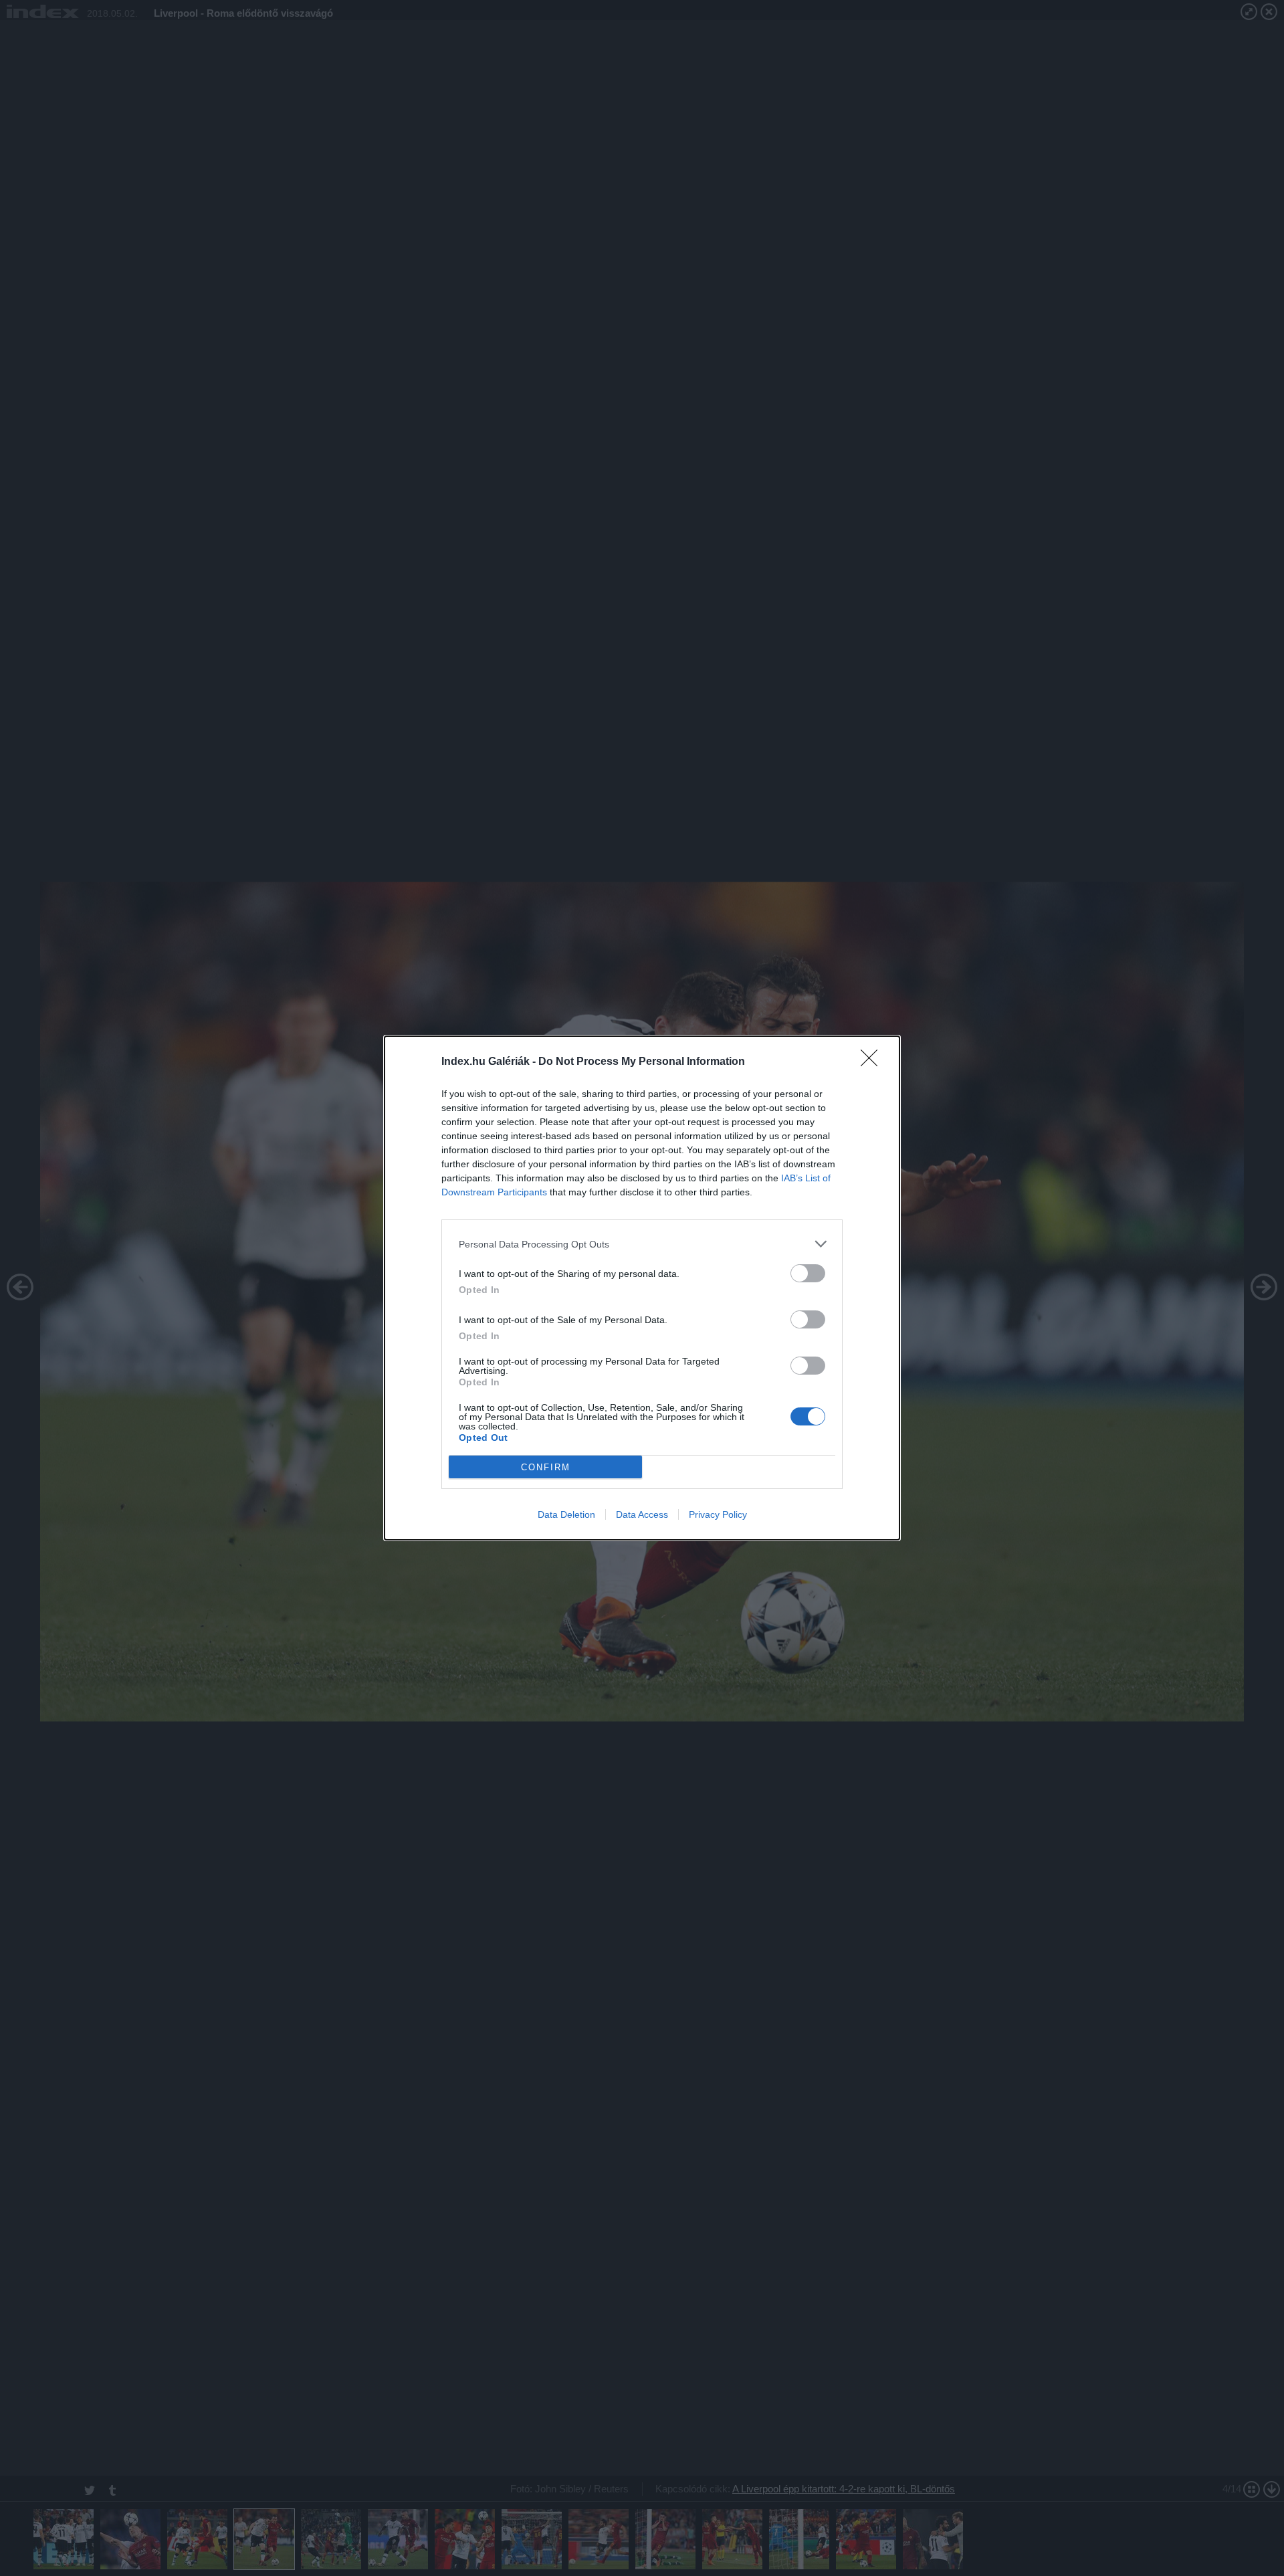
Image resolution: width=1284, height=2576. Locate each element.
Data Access (642, 1514)
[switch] (808, 1273)
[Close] (873, 1062)
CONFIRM (546, 1467)
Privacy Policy (718, 1514)
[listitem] (642, 1244)
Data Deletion (566, 1514)
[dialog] (642, 1288)
